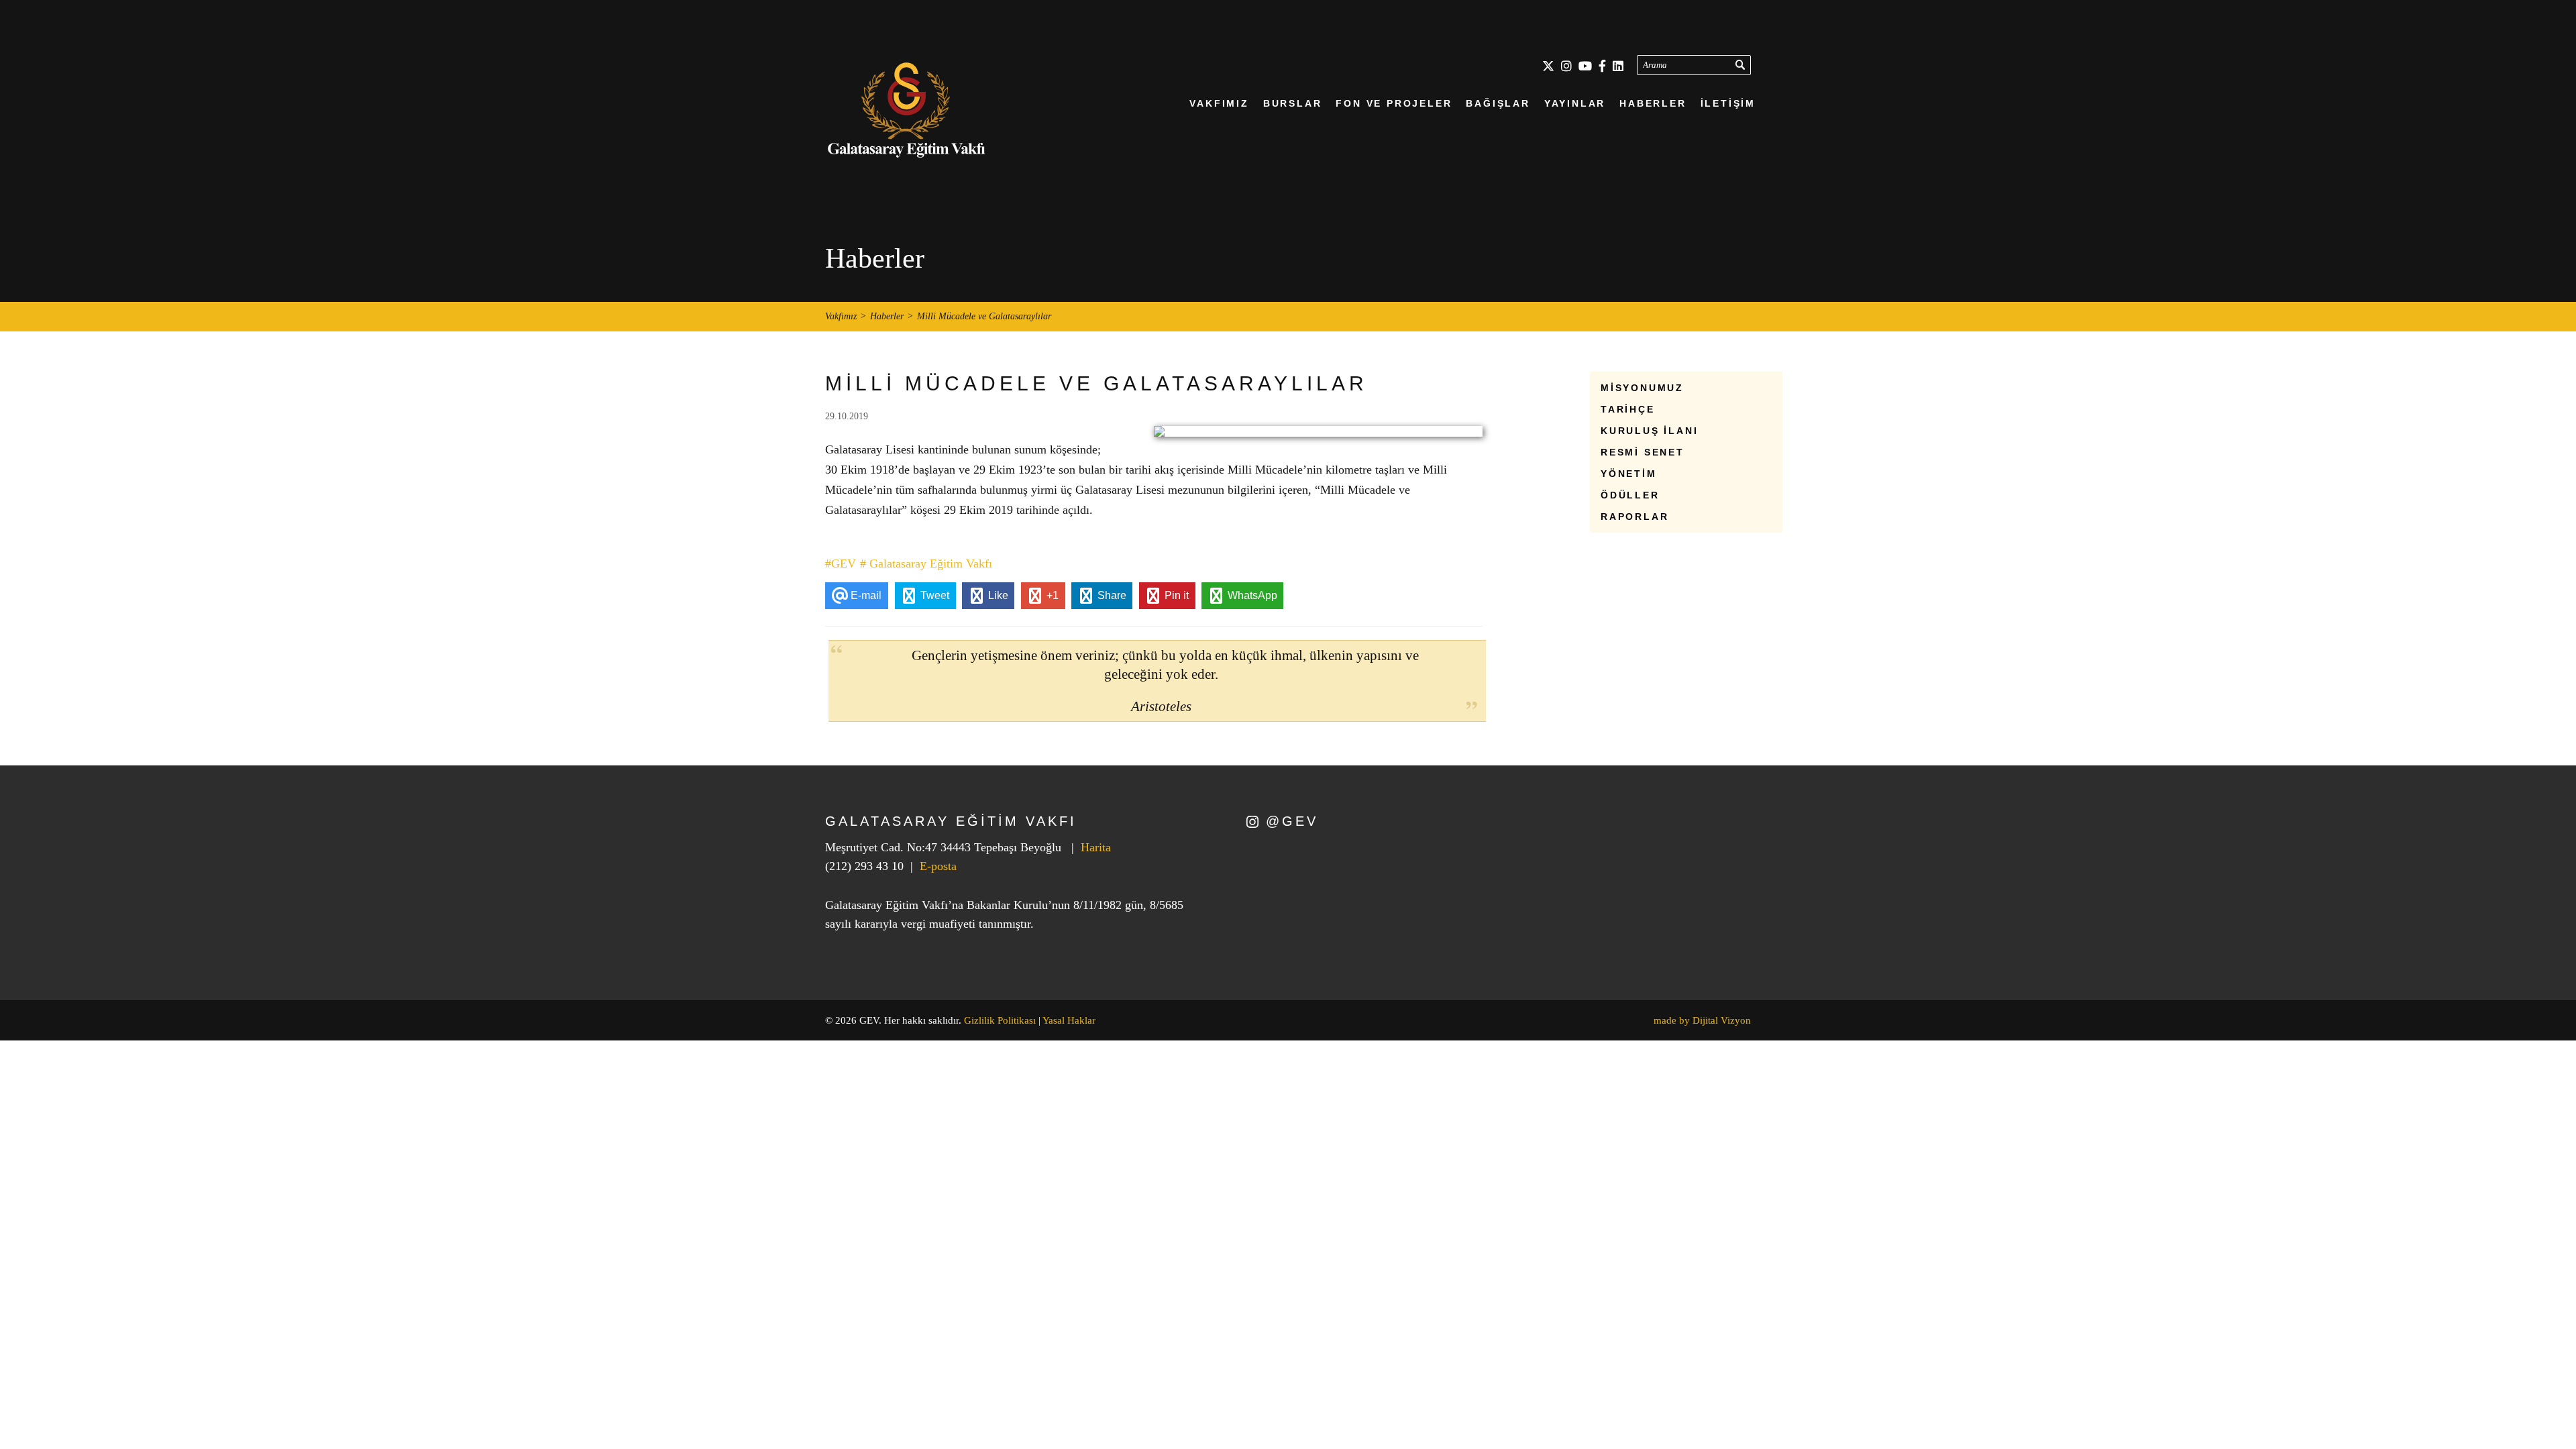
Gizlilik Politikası (1000, 1020)
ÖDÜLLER (1630, 495)
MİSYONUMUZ (1642, 388)
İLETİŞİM (1728, 103)
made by (1702, 1020)
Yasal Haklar (1069, 1020)
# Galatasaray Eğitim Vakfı (926, 563)
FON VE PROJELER (1394, 103)
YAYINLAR (1575, 103)
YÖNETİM (1629, 474)
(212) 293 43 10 (864, 866)
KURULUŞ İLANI (1649, 431)
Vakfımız (841, 317)
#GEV (841, 563)
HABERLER (1653, 103)
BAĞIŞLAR (1498, 103)
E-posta (938, 866)
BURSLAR (1293, 103)
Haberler (887, 317)
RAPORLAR (1634, 517)
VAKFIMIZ (1219, 103)
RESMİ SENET (1643, 452)
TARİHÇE (1628, 409)
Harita (1096, 847)
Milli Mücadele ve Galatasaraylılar (984, 317)
